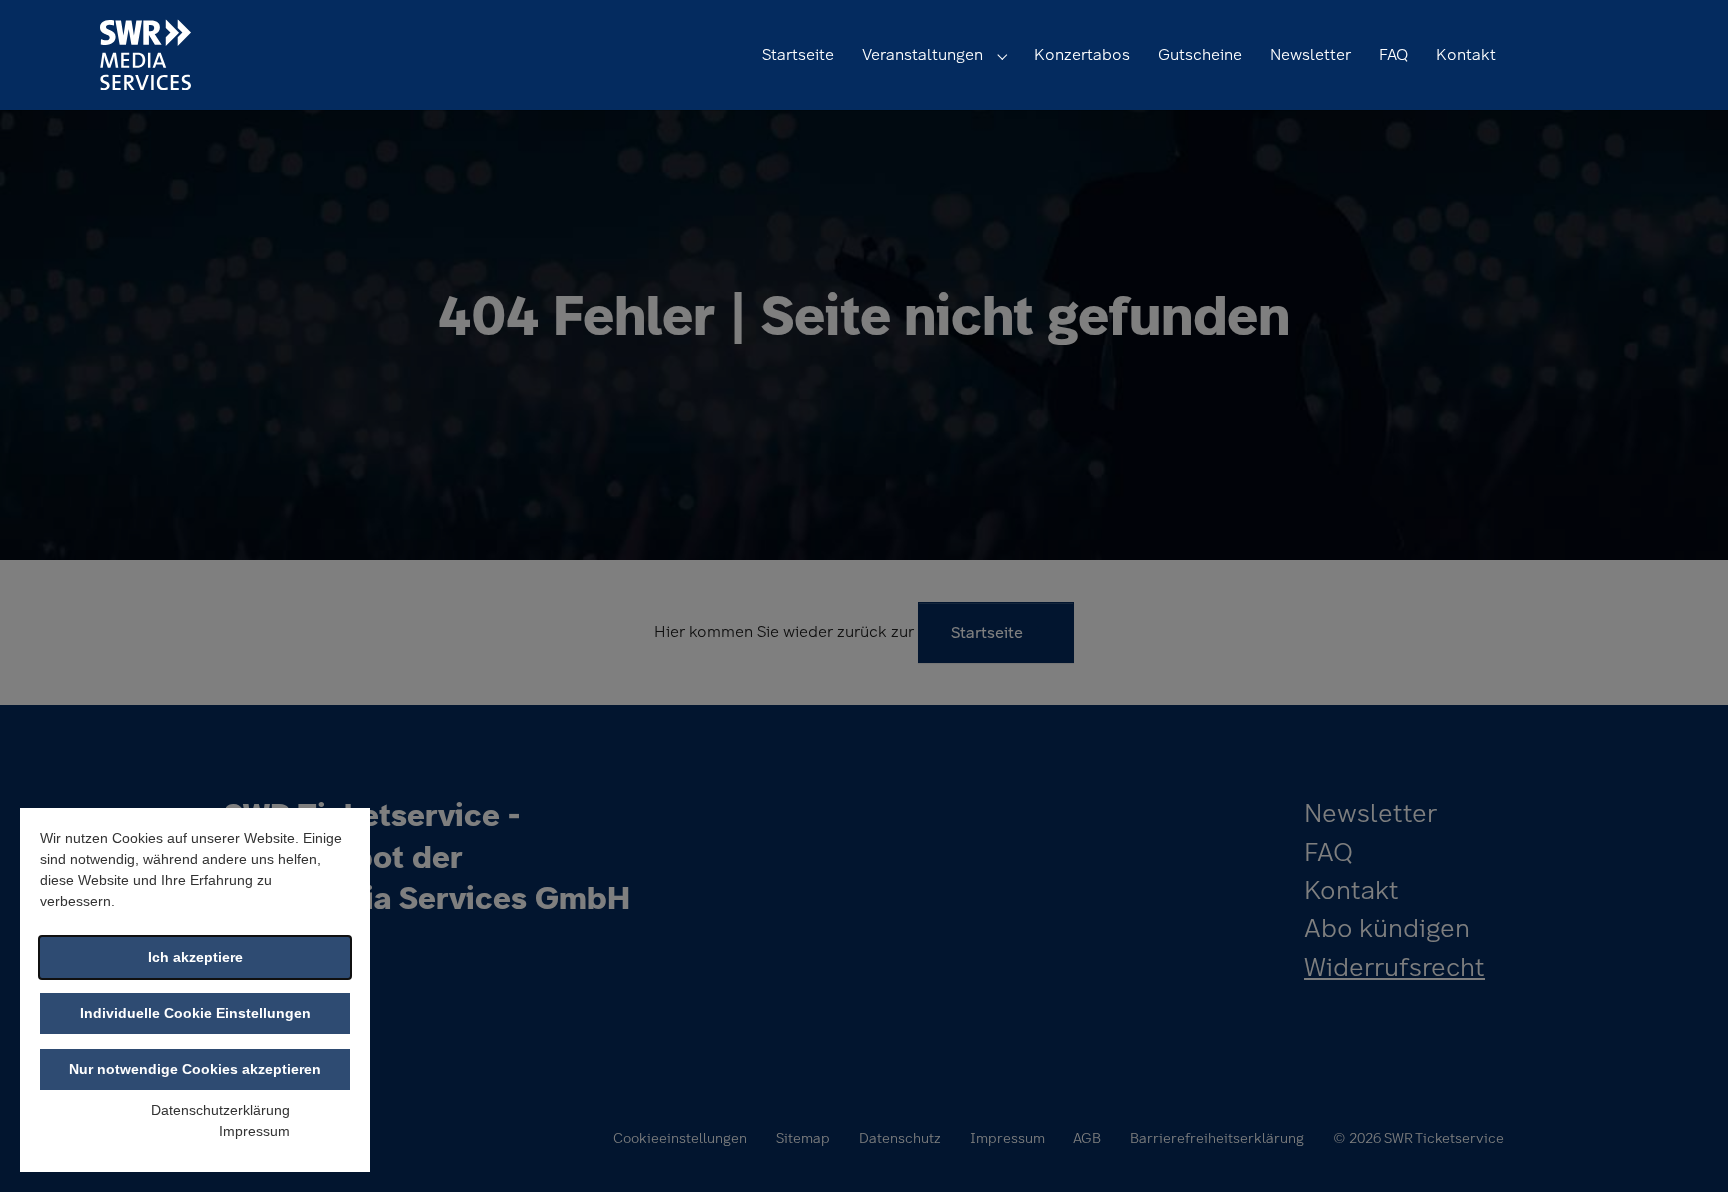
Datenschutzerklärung (220, 1110)
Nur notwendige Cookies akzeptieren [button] (195, 1069)
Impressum (254, 1131)
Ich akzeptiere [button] (195, 957)
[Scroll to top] (1684, 1148)
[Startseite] (145, 54)
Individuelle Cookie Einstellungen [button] (195, 1013)
